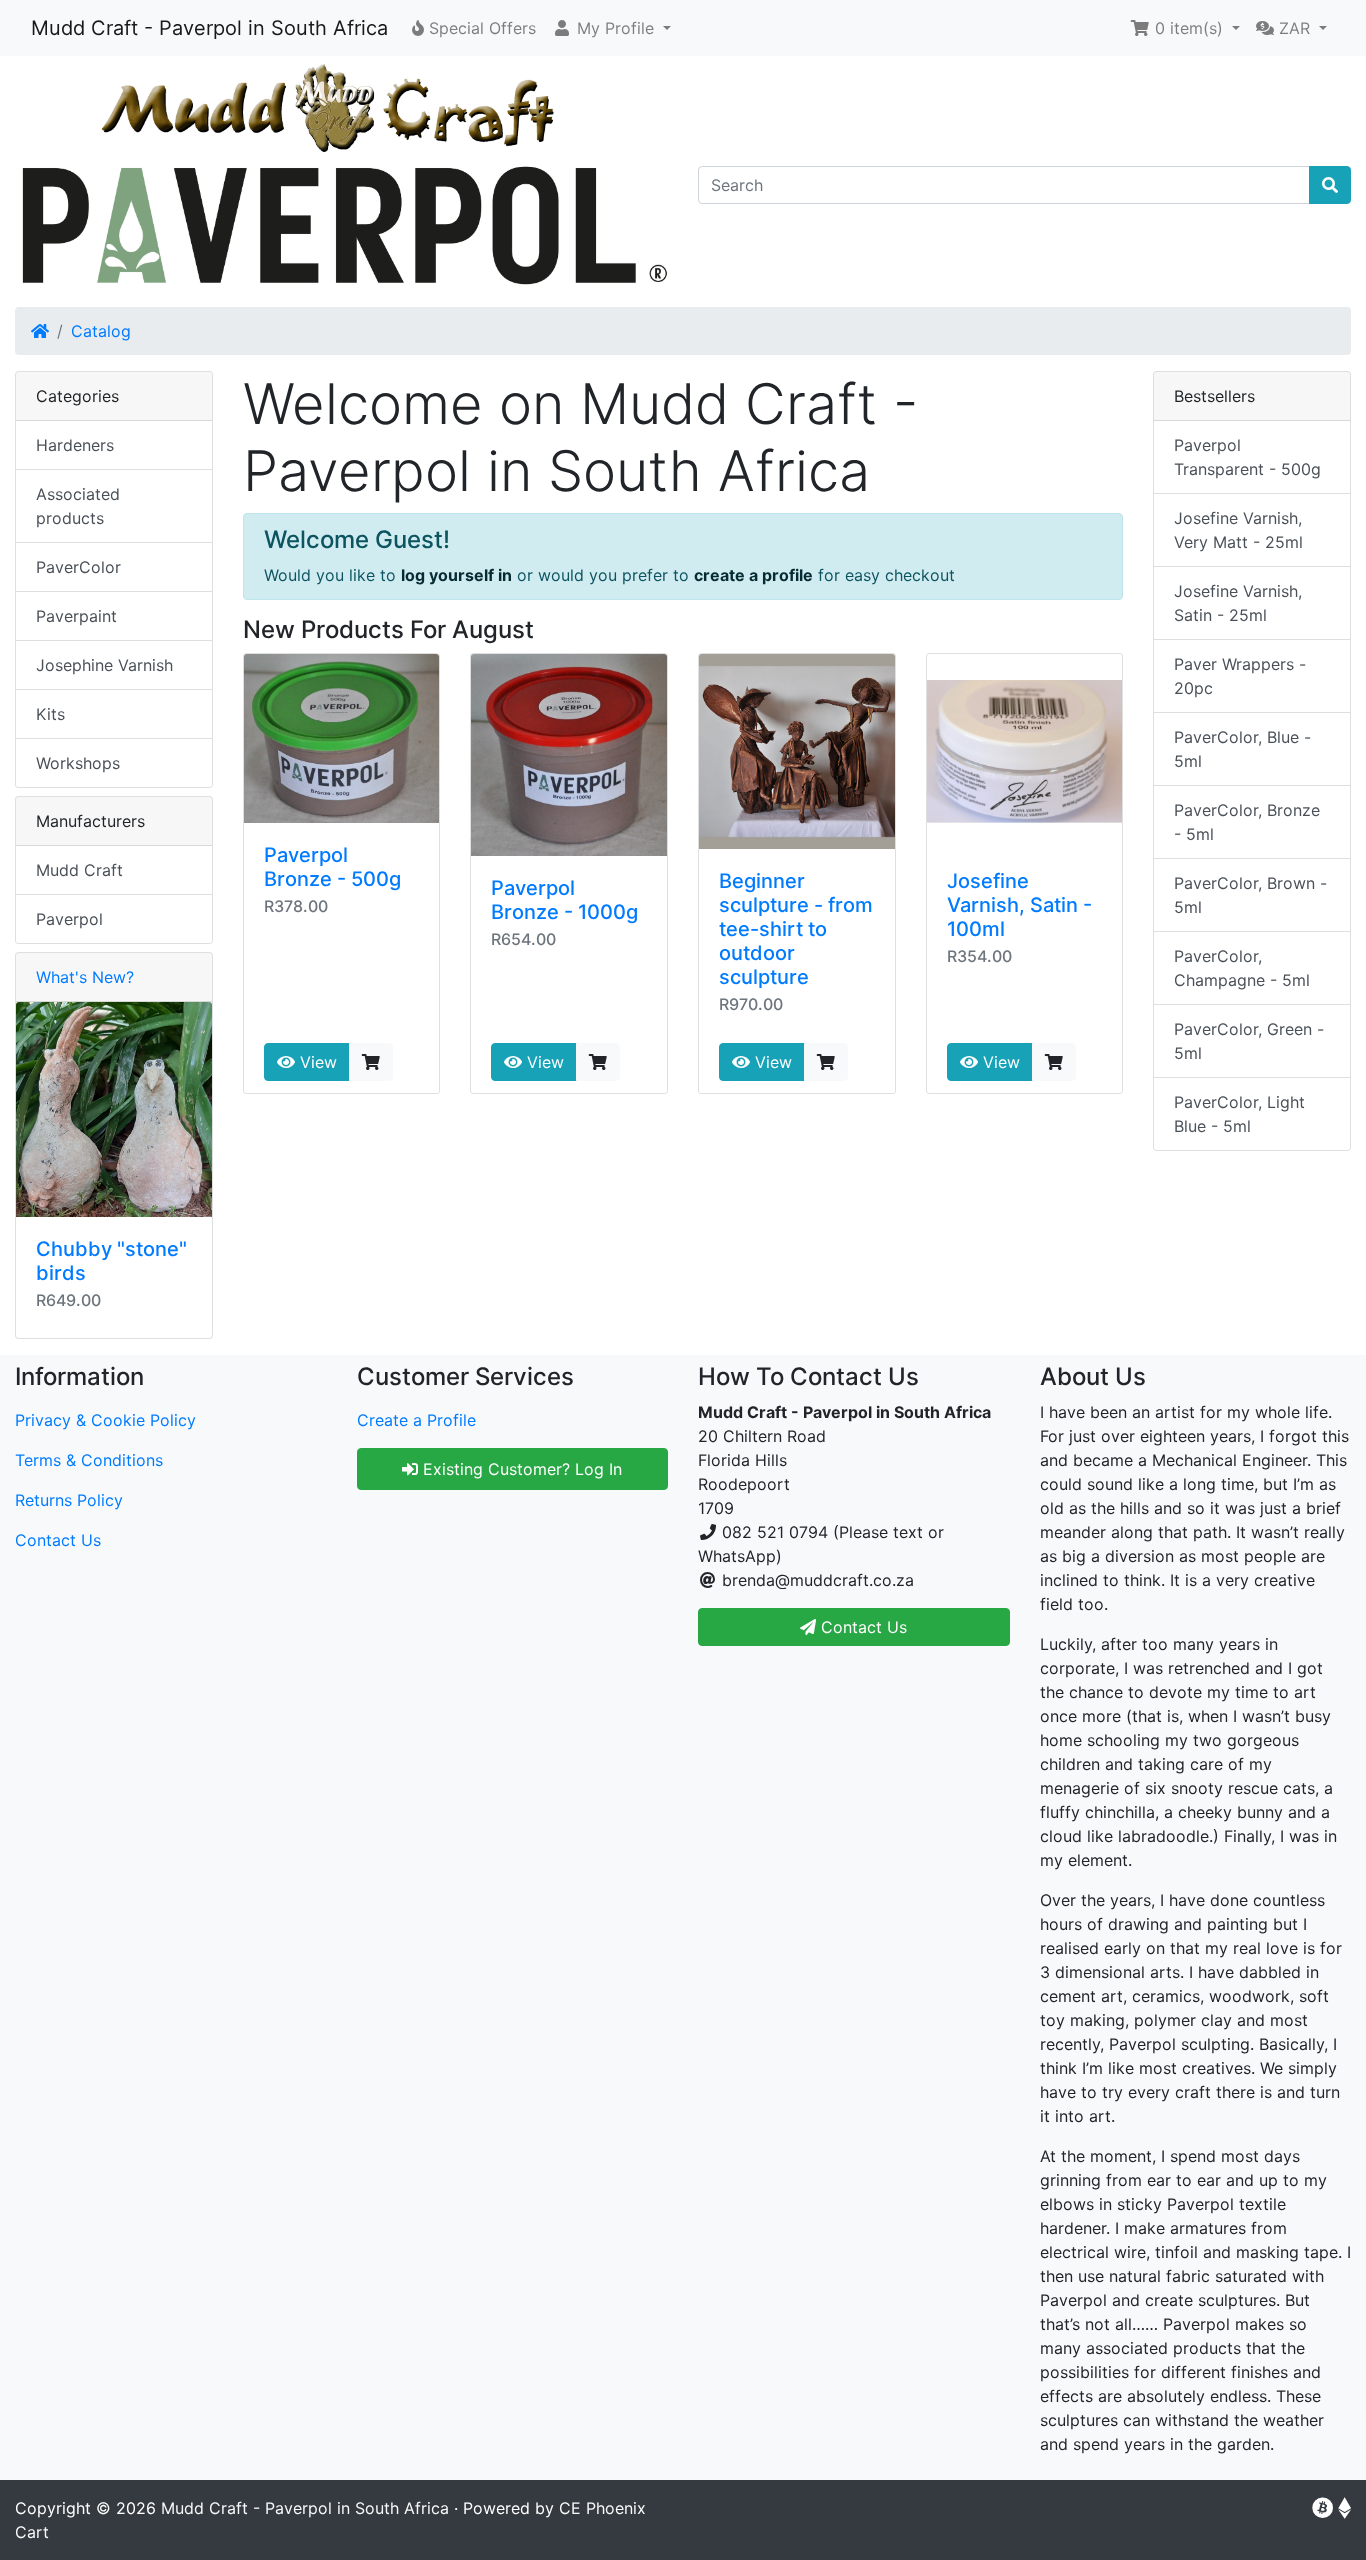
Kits (50, 714)
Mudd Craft (79, 870)
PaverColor (78, 567)
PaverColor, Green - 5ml (1249, 1041)
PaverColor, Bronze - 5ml (1247, 822)
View (316, 1062)
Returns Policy (69, 1500)
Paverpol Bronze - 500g (332, 867)
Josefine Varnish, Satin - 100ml (1019, 905)
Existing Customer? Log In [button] (520, 1469)
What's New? (85, 977)
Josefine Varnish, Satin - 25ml (1238, 603)
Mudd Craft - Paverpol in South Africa (209, 28)
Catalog (101, 331)
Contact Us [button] (861, 1627)
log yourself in (456, 575)
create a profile (753, 575)
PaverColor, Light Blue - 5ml (1239, 1114)
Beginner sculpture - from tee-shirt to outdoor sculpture (796, 929)
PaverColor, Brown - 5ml (1250, 895)
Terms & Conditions (89, 1460)
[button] (611, 28)
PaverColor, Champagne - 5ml (1242, 968)
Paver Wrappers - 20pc (1240, 676)
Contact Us (58, 1540)
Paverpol (69, 919)
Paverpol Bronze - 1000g (564, 900)
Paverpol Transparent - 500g (1247, 457)
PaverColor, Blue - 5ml (1242, 749)
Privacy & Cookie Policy (105, 1420)
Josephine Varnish (104, 665)
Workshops (78, 763)
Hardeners (75, 445)
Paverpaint (76, 616)
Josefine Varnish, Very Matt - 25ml (1238, 530)
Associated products (78, 506)
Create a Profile (416, 1420)
